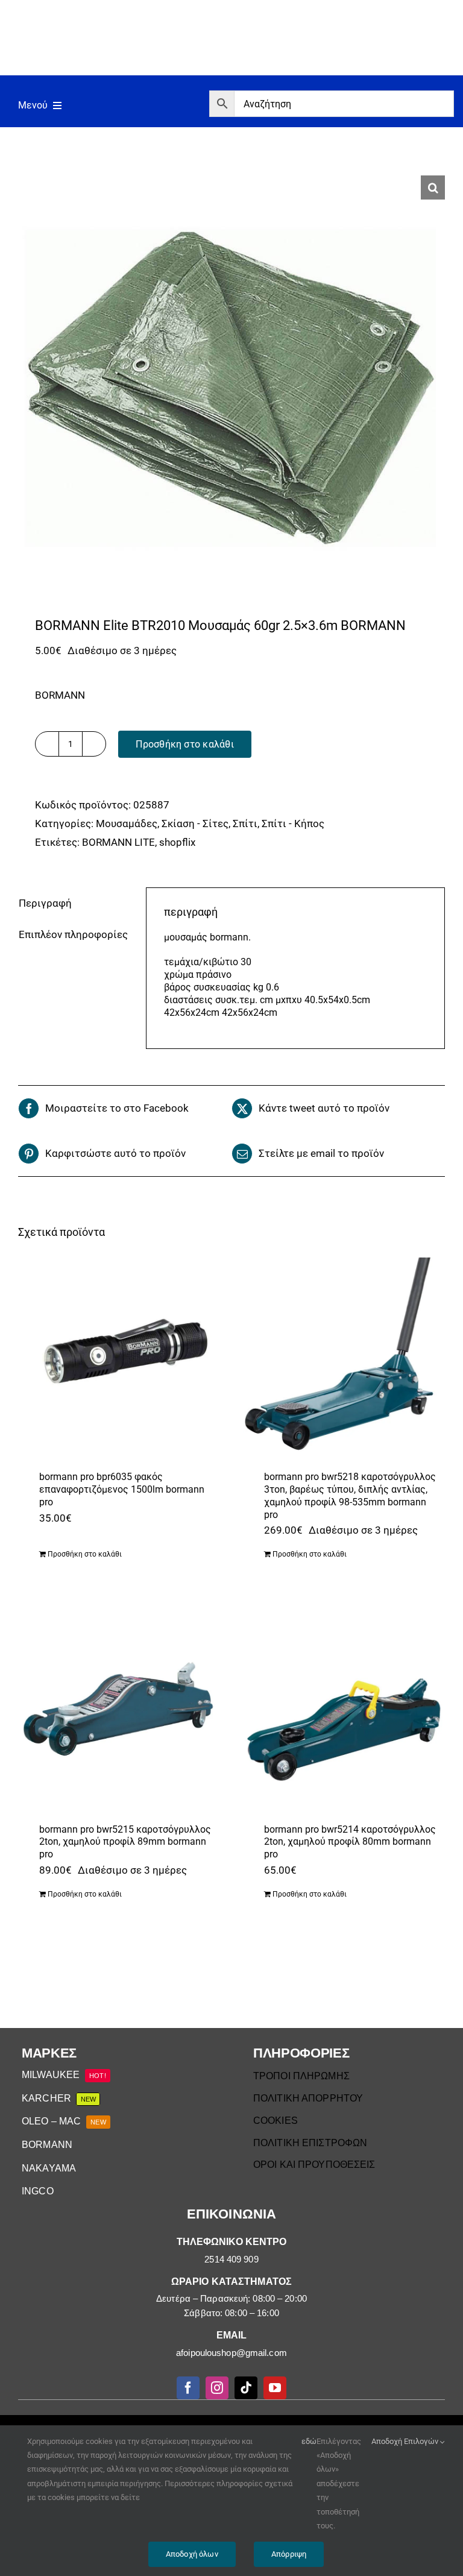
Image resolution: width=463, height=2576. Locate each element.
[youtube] (275, 2388)
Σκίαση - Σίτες (195, 824)
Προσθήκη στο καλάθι (185, 744)
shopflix (177, 842)
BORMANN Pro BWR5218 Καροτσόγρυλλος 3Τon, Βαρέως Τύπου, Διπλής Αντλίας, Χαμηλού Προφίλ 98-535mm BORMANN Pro (350, 1495)
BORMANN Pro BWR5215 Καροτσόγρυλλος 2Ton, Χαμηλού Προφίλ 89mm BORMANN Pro (125, 1842)
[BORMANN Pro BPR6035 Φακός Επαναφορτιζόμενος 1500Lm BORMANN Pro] (119, 1358)
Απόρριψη (289, 2554)
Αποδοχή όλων (192, 2554)
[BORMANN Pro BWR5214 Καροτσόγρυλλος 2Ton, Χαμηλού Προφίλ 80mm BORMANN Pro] (344, 1710)
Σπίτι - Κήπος (293, 824)
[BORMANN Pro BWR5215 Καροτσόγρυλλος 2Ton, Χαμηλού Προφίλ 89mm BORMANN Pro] (119, 1710)
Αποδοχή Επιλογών (406, 2441)
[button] (433, 187)
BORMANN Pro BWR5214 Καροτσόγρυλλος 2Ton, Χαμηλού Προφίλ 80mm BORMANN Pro (350, 1842)
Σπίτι (245, 824)
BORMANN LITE (118, 842)
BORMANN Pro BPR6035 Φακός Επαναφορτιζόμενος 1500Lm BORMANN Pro (122, 1489)
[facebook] (188, 2388)
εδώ (309, 2441)
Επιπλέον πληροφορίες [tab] (73, 934)
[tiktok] (246, 2388)
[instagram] (217, 2388)
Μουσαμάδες (127, 824)
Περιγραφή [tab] (45, 903)
